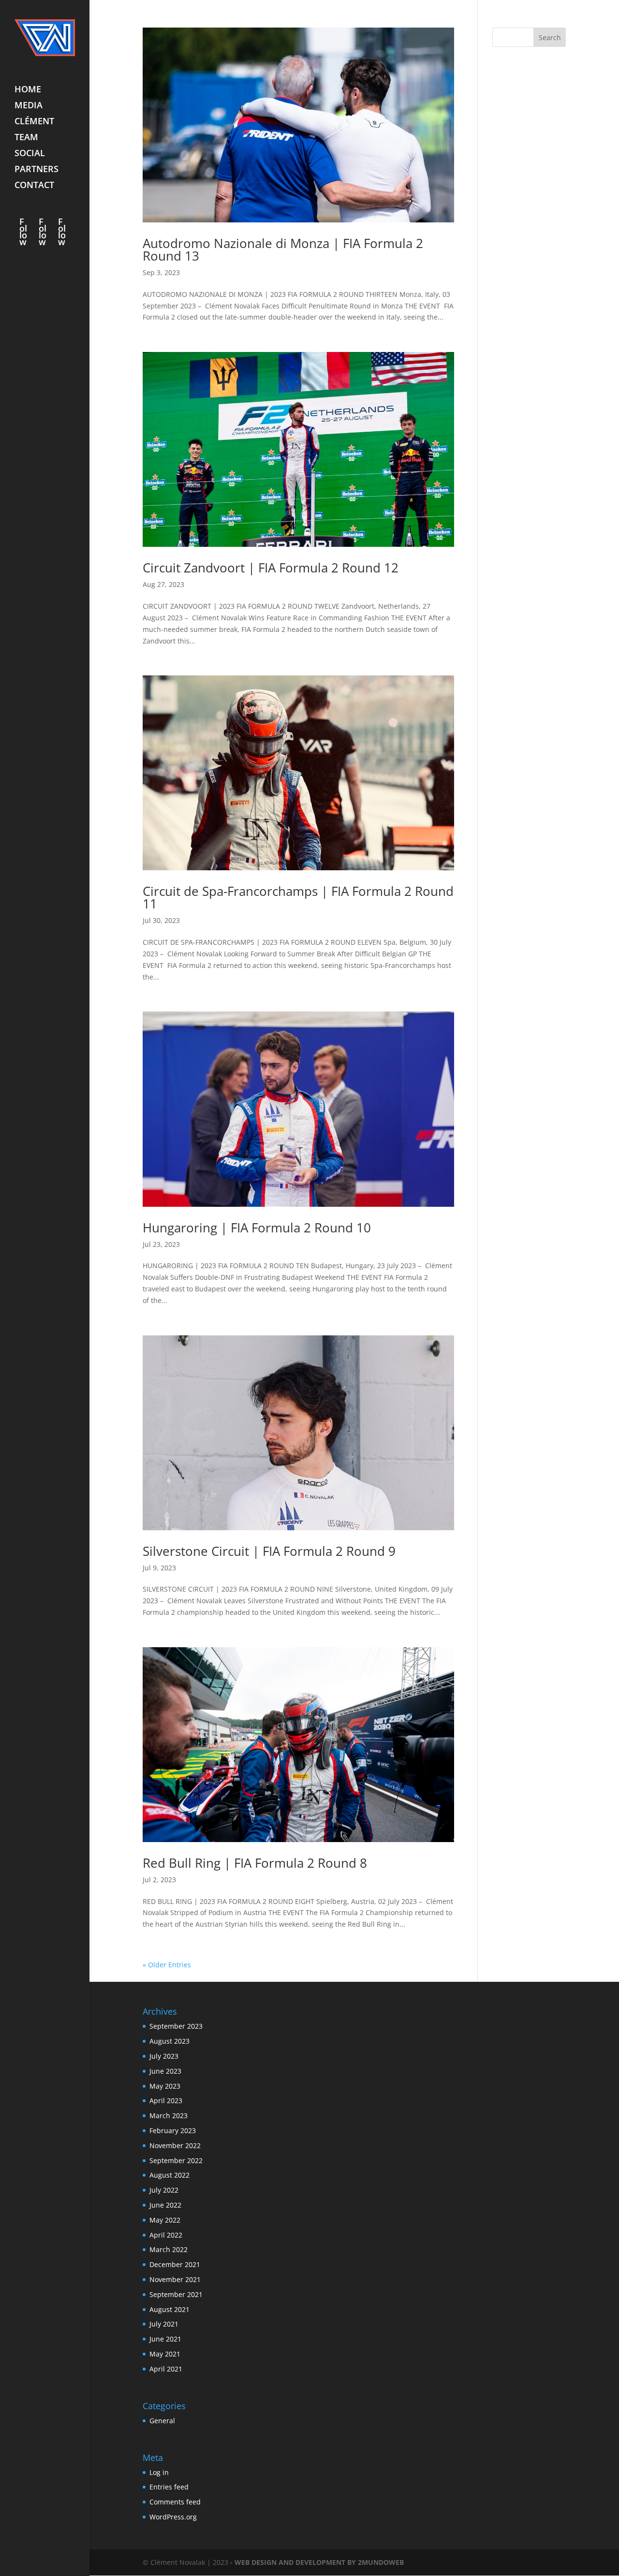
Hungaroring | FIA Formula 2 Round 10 (257, 1228)
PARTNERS (37, 170)
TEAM (26, 138)
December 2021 (175, 2264)
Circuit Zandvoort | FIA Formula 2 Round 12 (271, 568)
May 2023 (165, 2086)
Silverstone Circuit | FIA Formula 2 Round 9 (269, 1551)
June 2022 (165, 2205)
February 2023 (173, 2130)
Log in (159, 2472)
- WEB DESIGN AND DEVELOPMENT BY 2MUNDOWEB (317, 2562)
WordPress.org (173, 2517)
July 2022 (164, 2190)
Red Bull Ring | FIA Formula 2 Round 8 (255, 1863)
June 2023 (165, 2071)
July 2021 (164, 2324)
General (162, 2421)
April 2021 (166, 2369)
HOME (28, 90)
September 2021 (176, 2294)
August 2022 (169, 2175)
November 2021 (175, 2279)
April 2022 (166, 2235)
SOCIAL (30, 154)
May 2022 (165, 2220)
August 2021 (169, 2309)
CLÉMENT (34, 122)
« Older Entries (167, 1965)
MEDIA (29, 106)
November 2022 (175, 2145)
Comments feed (175, 2502)
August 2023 (169, 2041)
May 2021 (165, 2354)
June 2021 (165, 2339)
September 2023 (176, 2026)
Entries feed (169, 2487)
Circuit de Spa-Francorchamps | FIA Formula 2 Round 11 (298, 897)
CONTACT (34, 186)
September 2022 (176, 2160)
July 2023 (164, 2056)
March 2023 (169, 2115)
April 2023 (166, 2100)
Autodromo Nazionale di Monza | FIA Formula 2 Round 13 (283, 249)
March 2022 (169, 2249)
